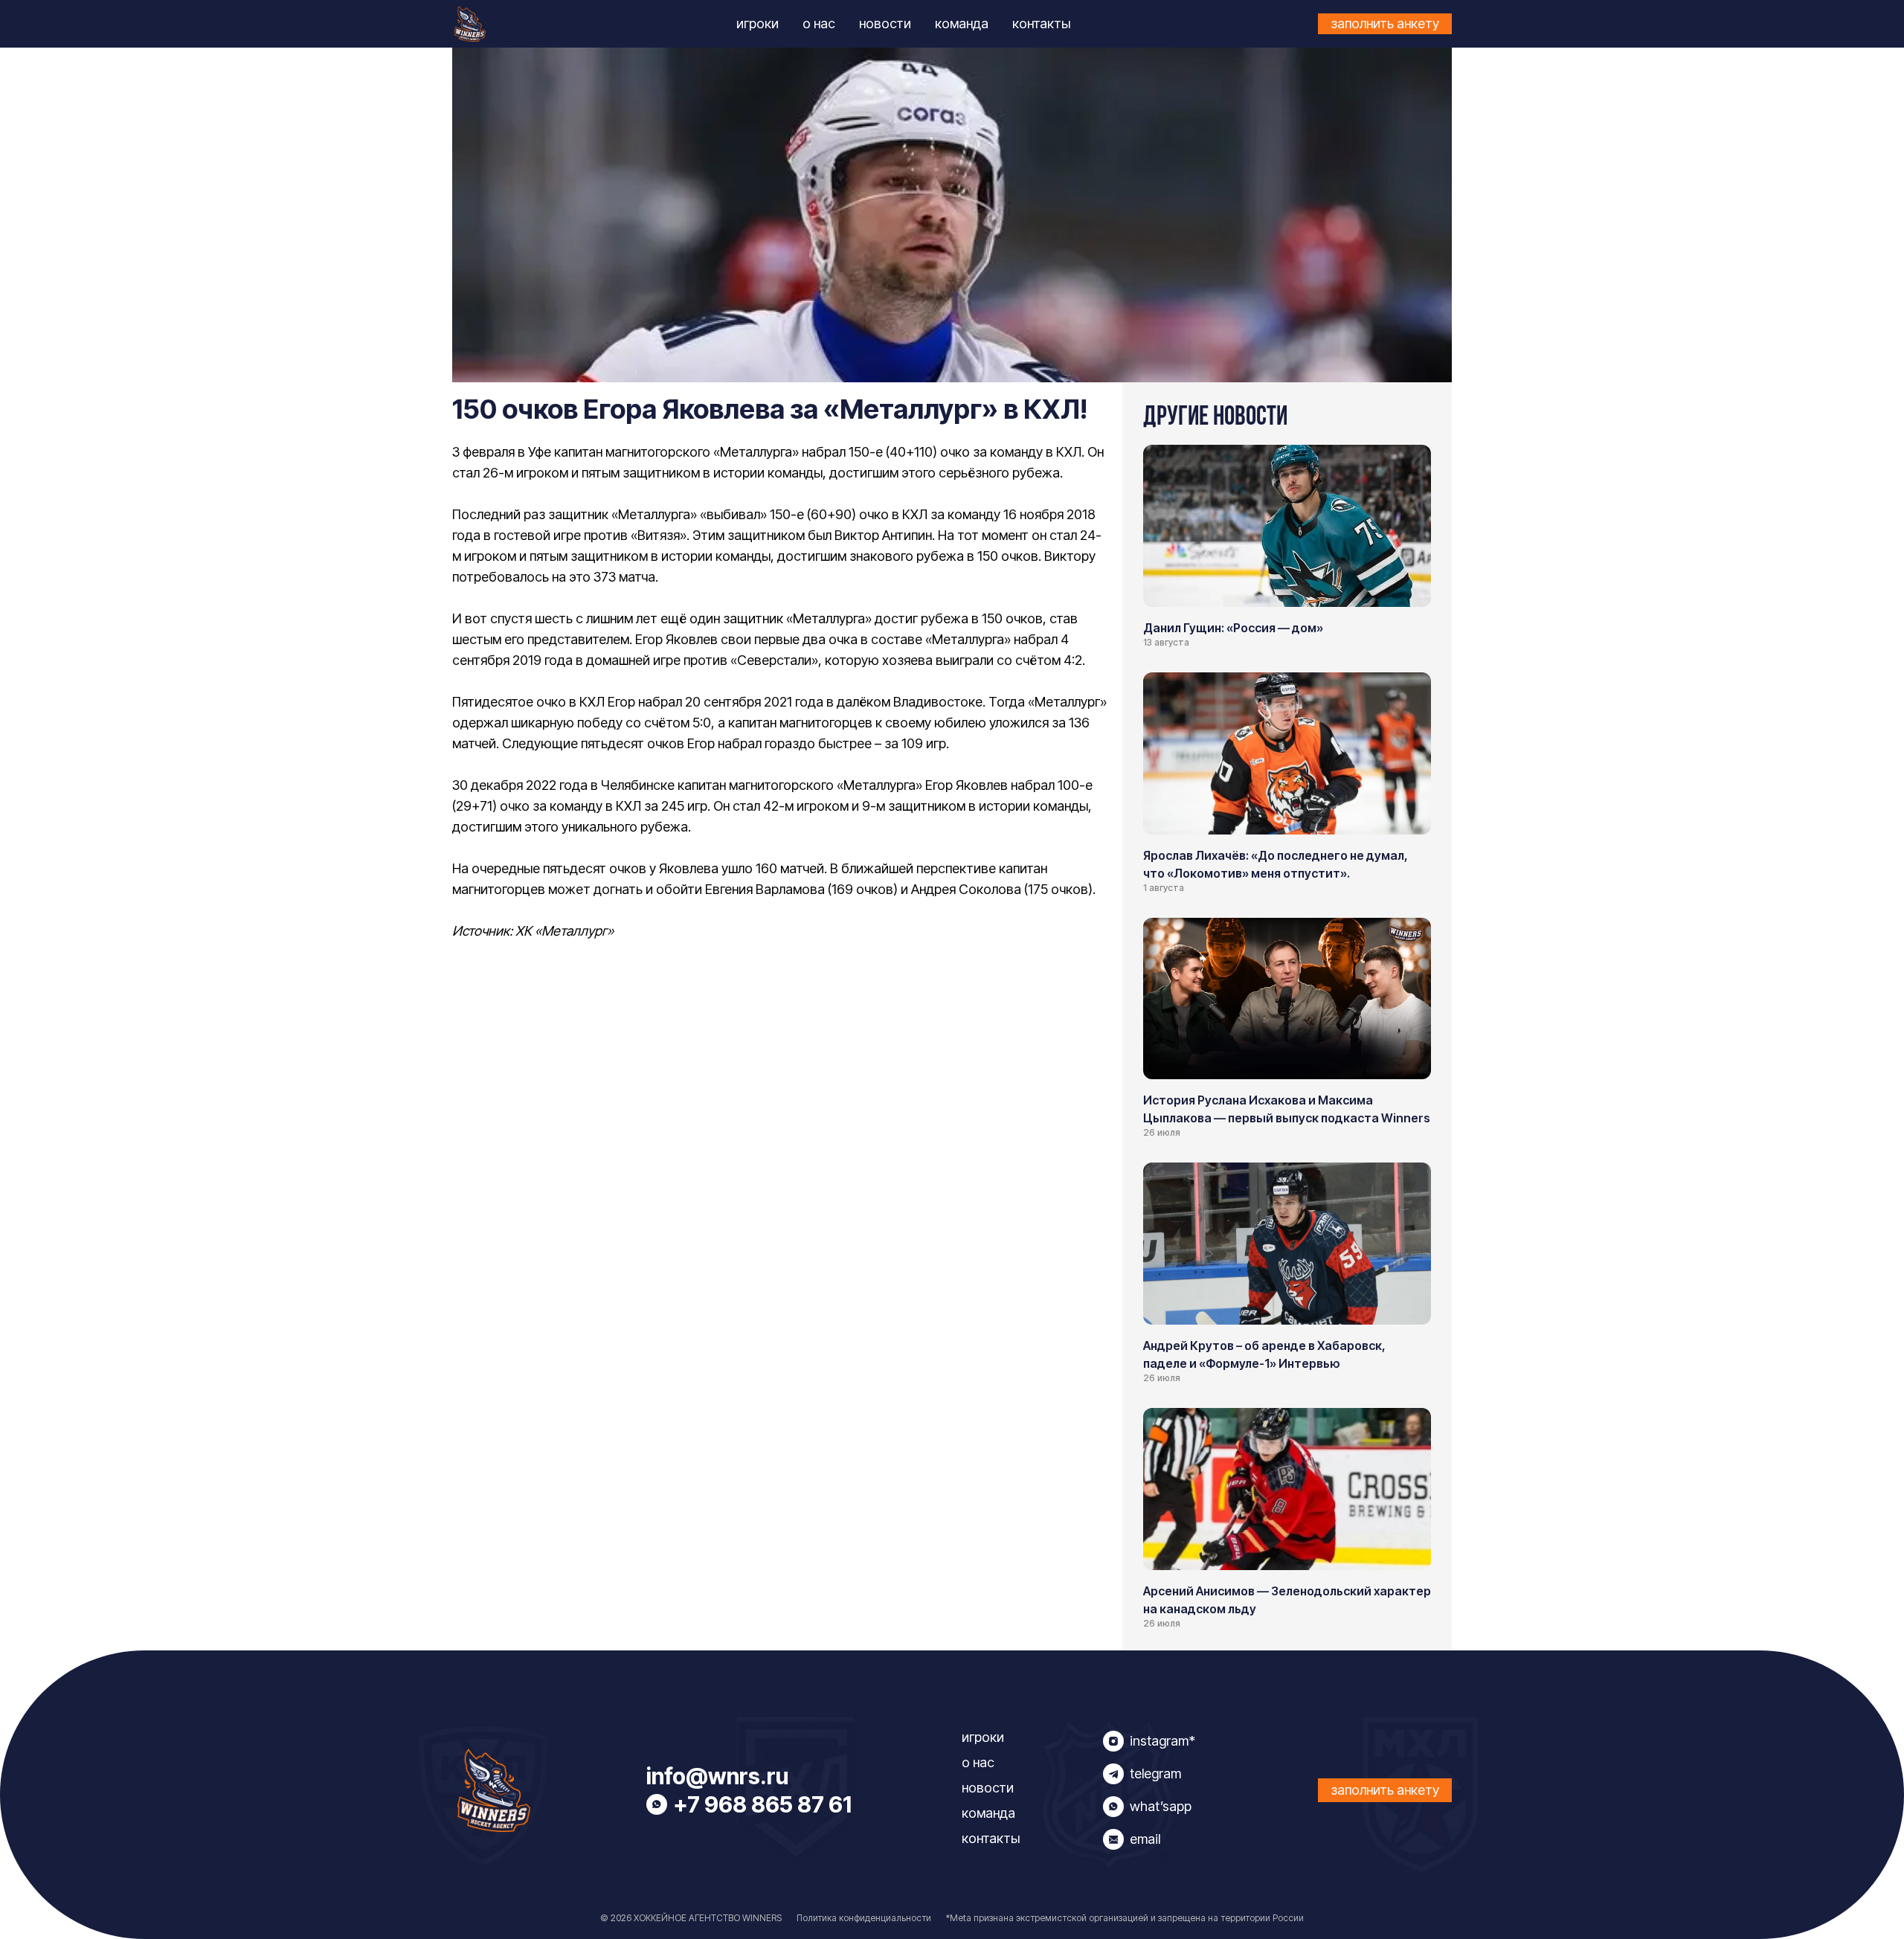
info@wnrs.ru (717, 1776)
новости (885, 23)
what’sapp (1161, 1806)
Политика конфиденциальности (864, 1918)
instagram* (1162, 1741)
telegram (1155, 1774)
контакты (1041, 23)
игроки (758, 23)
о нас (819, 23)
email (1145, 1839)
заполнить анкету (1385, 23)
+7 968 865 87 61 (762, 1804)
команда (962, 23)
